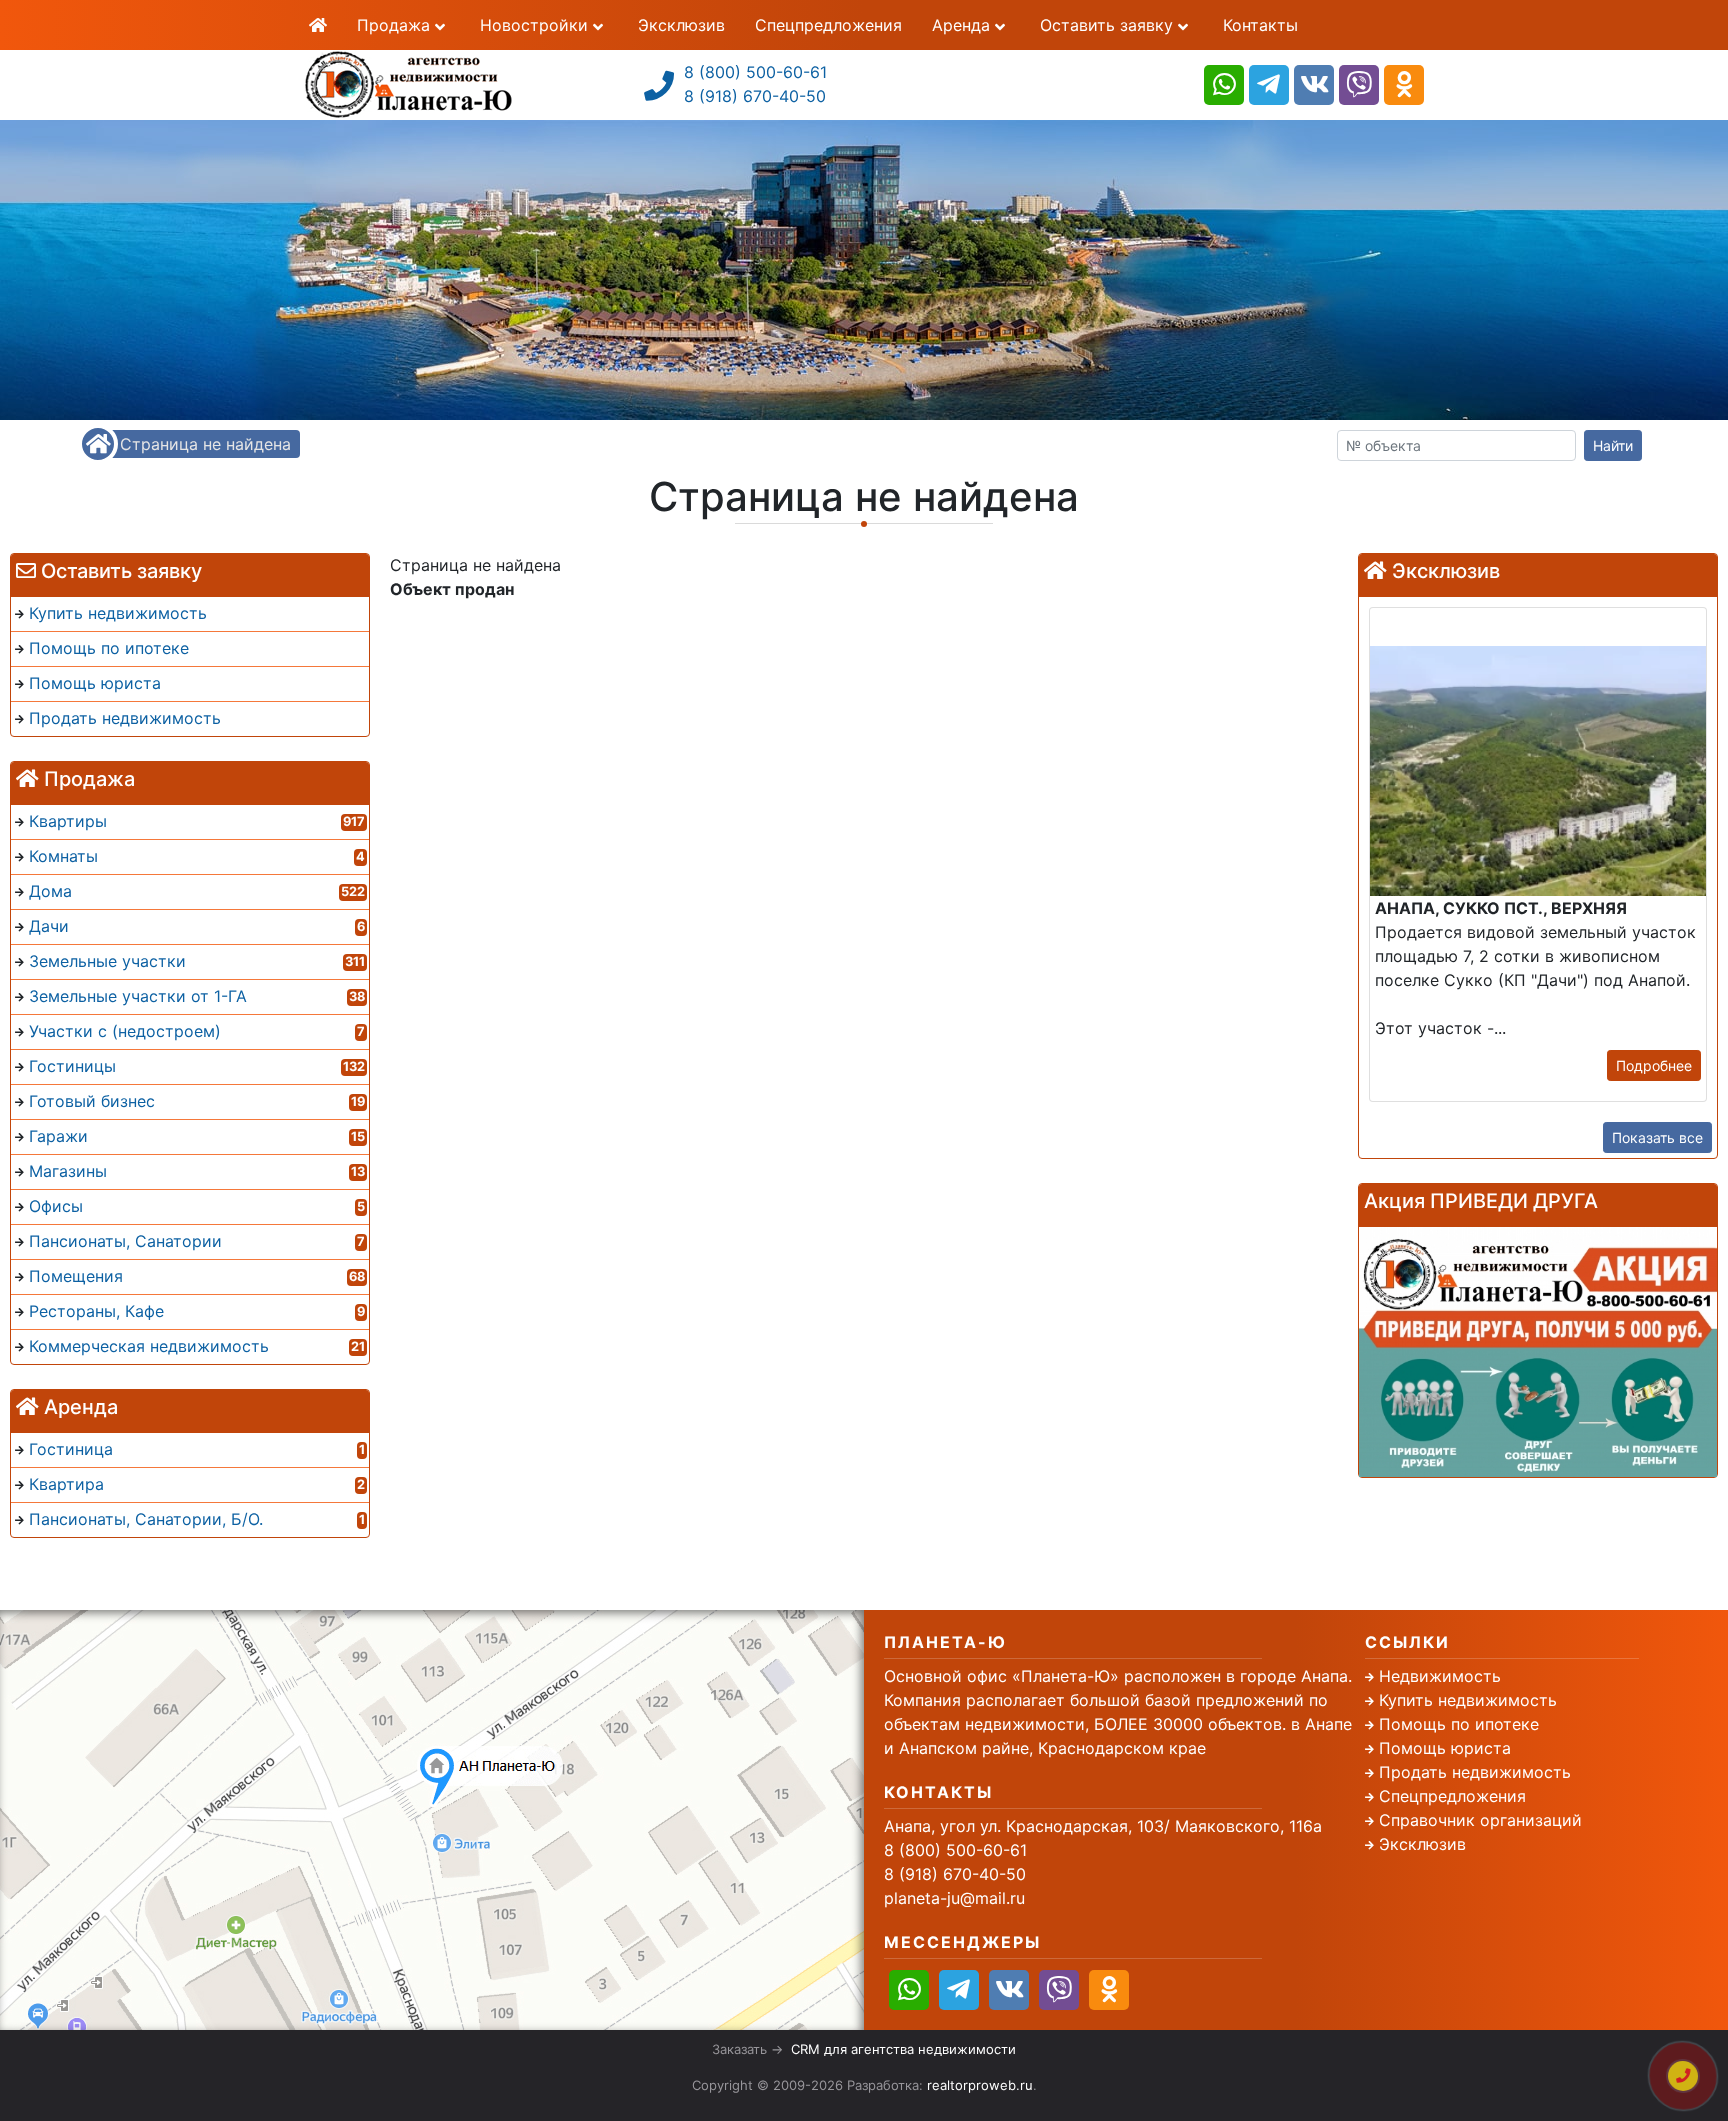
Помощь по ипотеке (1459, 1724)
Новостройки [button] (536, 25)
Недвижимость (1440, 1676)
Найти (1613, 445)
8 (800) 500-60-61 (755, 72)
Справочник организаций (1480, 1820)
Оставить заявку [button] (1109, 25)
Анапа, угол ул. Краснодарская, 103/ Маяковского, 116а (1103, 1826)
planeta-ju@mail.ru (954, 1898)
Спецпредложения (828, 25)
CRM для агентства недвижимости (903, 2049)
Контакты (1260, 25)
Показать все (1657, 1137)
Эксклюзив (681, 25)
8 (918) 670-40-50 (755, 96)
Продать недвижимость (1475, 1772)
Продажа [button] (396, 25)
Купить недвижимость (1468, 1700)
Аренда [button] (963, 25)
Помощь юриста (1445, 1748)
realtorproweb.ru (980, 2085)
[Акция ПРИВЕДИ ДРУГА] (1538, 1352)
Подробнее (1654, 1065)
